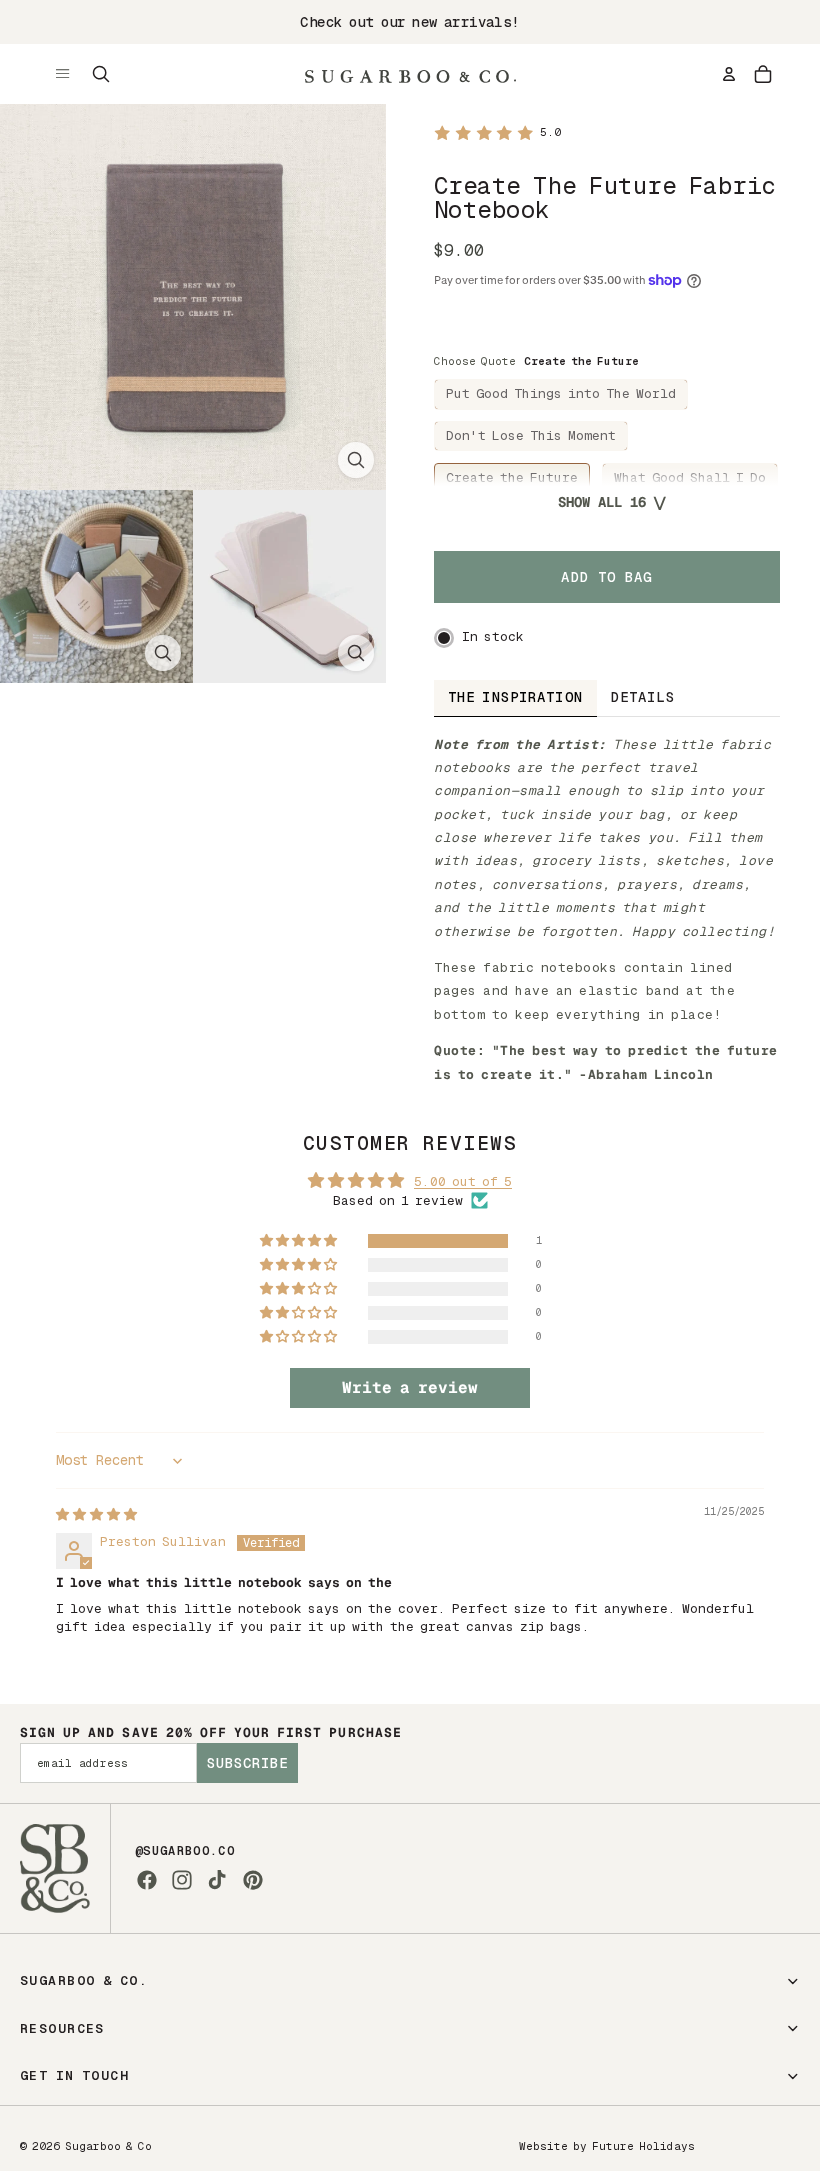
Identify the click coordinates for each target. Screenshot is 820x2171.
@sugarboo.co (185, 1851)
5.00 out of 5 (463, 1181)
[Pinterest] (253, 1880)
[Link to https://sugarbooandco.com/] (55, 1868)
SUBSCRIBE (247, 1763)
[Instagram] (182, 1880)
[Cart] (763, 74)
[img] (96, 1514)
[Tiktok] (217, 1880)
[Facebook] (147, 1880)
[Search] (101, 74)
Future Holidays (643, 2146)
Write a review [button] (410, 1387)
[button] (300, 1241)
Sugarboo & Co (108, 2146)
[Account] (729, 74)
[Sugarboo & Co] (410, 74)
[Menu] (63, 74)
